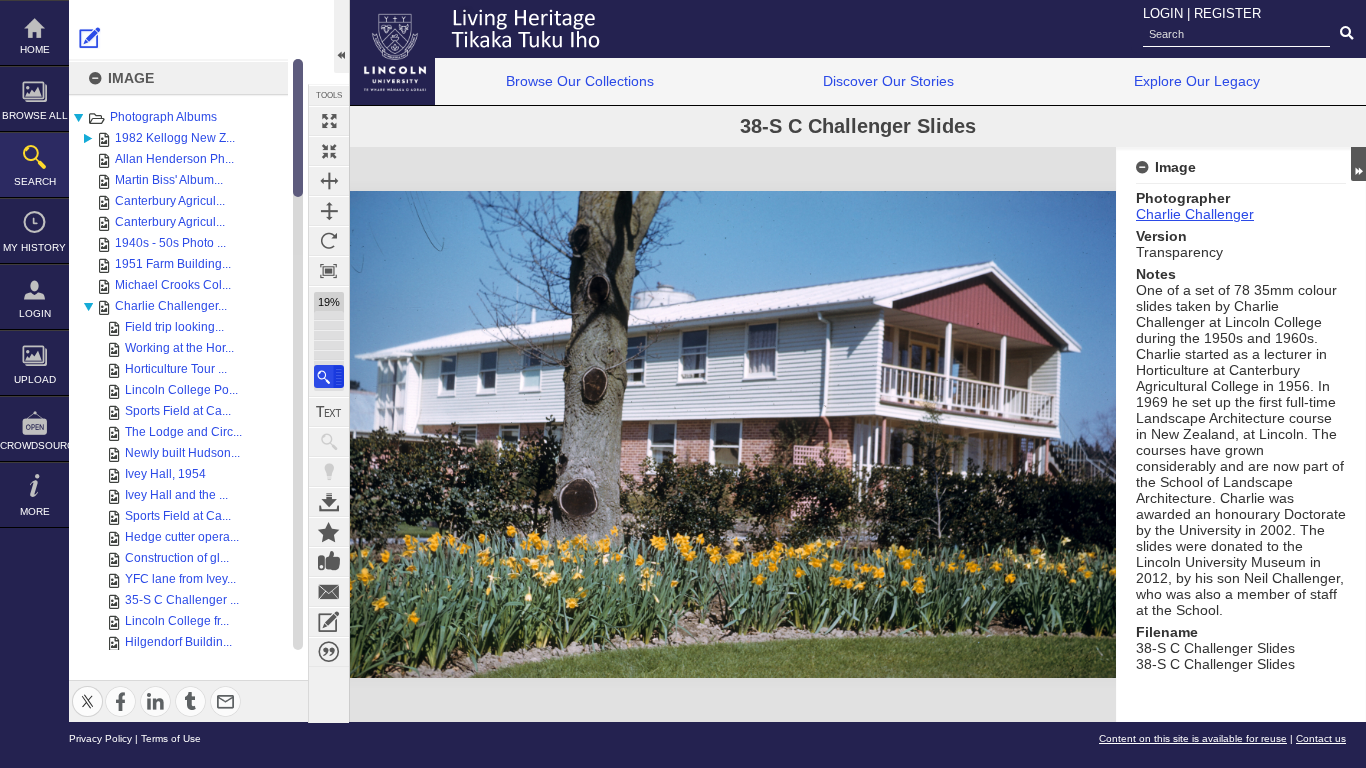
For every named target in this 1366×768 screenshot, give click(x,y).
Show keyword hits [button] (329, 442)
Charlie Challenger (1195, 214)
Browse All (35, 115)
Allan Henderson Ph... (174, 159)
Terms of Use (171, 738)
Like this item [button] (329, 562)
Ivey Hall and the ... (176, 495)
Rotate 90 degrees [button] (329, 241)
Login (35, 313)
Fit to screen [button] (329, 151)
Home (35, 49)
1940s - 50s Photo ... (170, 243)
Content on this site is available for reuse (1193, 738)
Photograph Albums (163, 117)
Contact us (1321, 738)
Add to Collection (329, 532)
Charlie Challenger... (171, 306)
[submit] (1346, 34)
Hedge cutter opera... (182, 537)
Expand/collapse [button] (1358, 164)
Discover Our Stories (888, 81)
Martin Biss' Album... (169, 180)
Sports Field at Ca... (178, 411)
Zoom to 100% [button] (329, 271)
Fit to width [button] (329, 181)
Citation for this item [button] (329, 652)
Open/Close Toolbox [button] (341, 36)
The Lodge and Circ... (183, 432)
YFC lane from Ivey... (180, 579)
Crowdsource (34, 445)
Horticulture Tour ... (176, 369)
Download (329, 502)
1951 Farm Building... (173, 264)
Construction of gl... (177, 558)
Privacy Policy (100, 738)
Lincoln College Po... (181, 390)
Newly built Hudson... (182, 453)
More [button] (35, 511)
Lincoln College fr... (177, 621)
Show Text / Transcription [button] (329, 412)
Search (35, 181)
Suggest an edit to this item (90, 38)
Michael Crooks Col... (173, 285)
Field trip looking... (174, 327)
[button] (329, 376)
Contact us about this (329, 592)
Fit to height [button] (329, 211)
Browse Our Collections (580, 81)
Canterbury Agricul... (170, 201)
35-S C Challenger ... (182, 600)
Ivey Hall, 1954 (165, 474)
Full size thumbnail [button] (329, 121)
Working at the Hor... (179, 348)
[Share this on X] (87, 689)
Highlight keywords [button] (329, 472)
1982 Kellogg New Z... (175, 138)
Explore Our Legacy (1197, 81)
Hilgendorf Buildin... (178, 642)
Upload (35, 379)
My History (34, 247)
